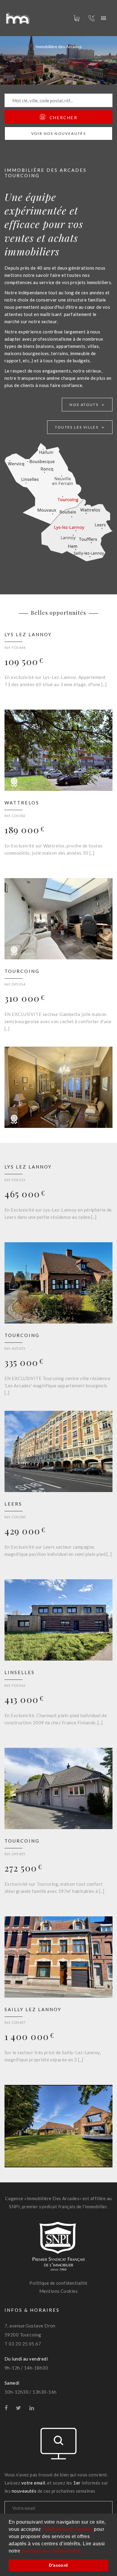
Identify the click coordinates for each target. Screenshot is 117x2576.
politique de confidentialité (51, 2551)
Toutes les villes (78, 427)
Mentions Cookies (58, 2291)
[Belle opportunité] (14, 784)
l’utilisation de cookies (67, 2529)
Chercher (63, 118)
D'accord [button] (58, 2565)
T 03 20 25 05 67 (23, 2344)
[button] (83, 2551)
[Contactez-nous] (103, 18)
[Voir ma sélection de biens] (73, 18)
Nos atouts (85, 405)
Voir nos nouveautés (59, 133)
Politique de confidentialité (58, 2283)
